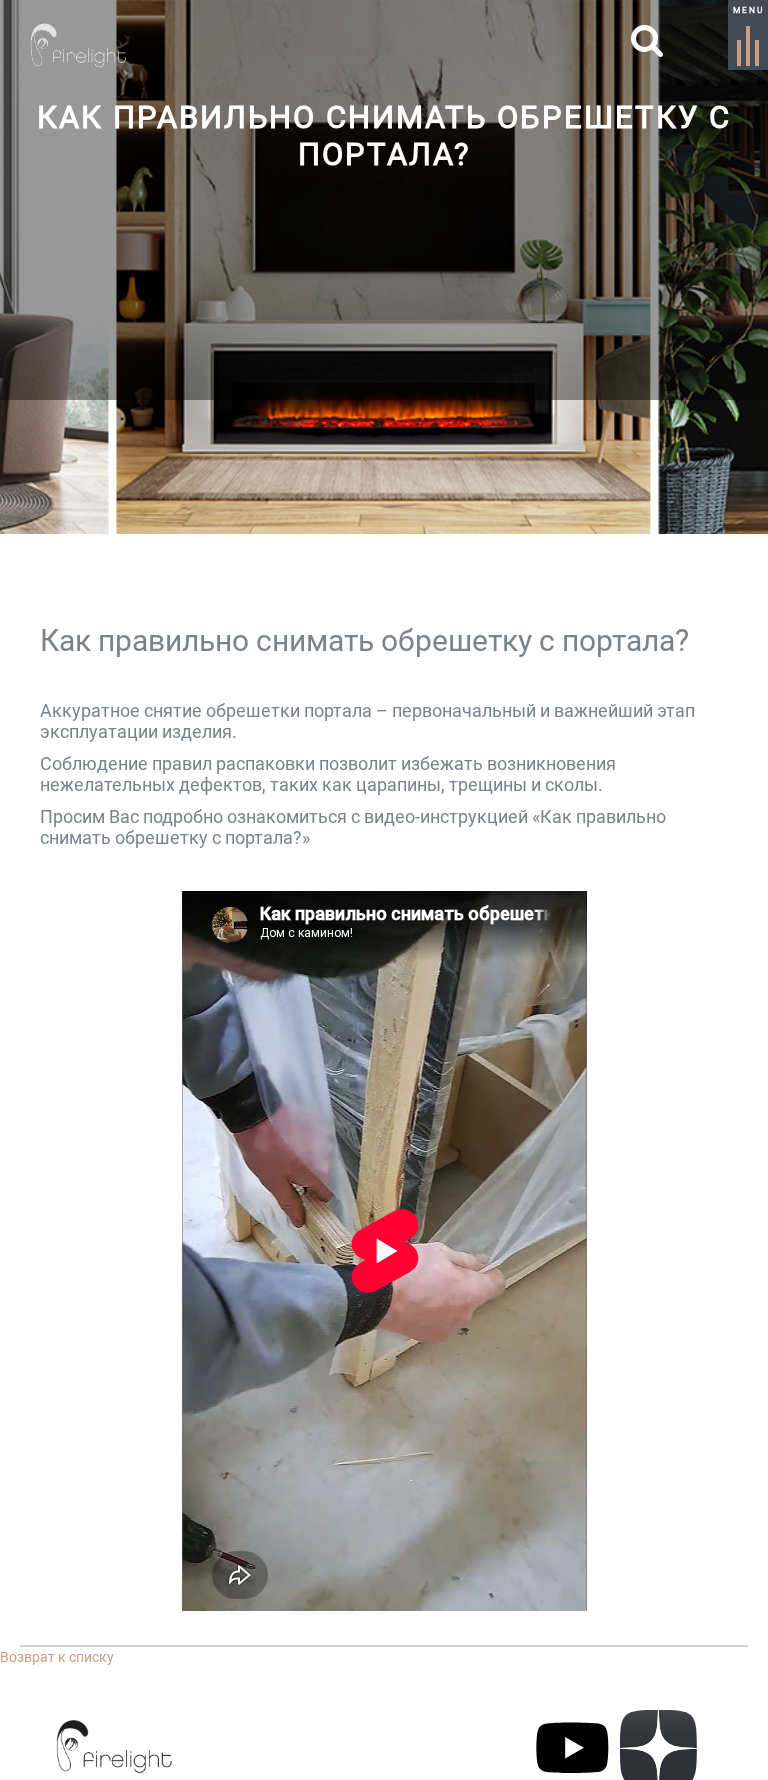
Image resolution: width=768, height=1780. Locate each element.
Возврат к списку (57, 1657)
